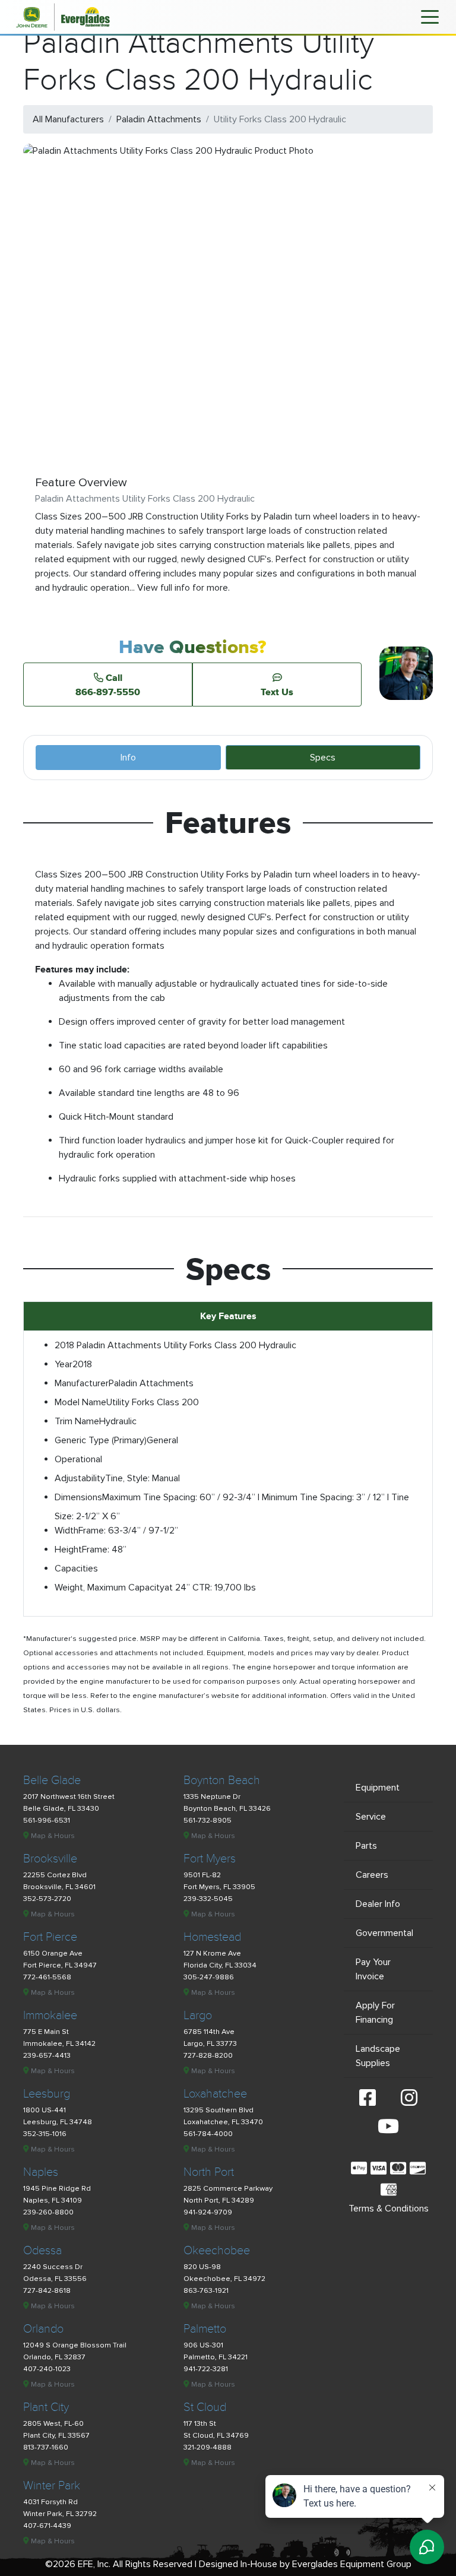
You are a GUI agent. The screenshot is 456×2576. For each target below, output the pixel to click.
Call (108, 685)
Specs (323, 758)
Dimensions (78, 1497)
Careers (372, 1875)
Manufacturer (82, 1383)
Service (371, 1817)
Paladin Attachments (159, 119)
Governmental (384, 1933)
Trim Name (77, 1421)
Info (128, 758)
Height (68, 1550)
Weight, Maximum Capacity (110, 1588)
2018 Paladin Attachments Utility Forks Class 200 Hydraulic (175, 1345)
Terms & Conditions (389, 2209)
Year (64, 1364)
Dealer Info (378, 1904)
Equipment (378, 1788)
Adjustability (80, 1478)
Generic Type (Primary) (101, 1440)
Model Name (80, 1402)
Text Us (277, 692)
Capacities (76, 1569)
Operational (78, 1459)
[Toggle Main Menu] (430, 16)
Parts (366, 1846)
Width (66, 1531)
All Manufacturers (68, 119)
